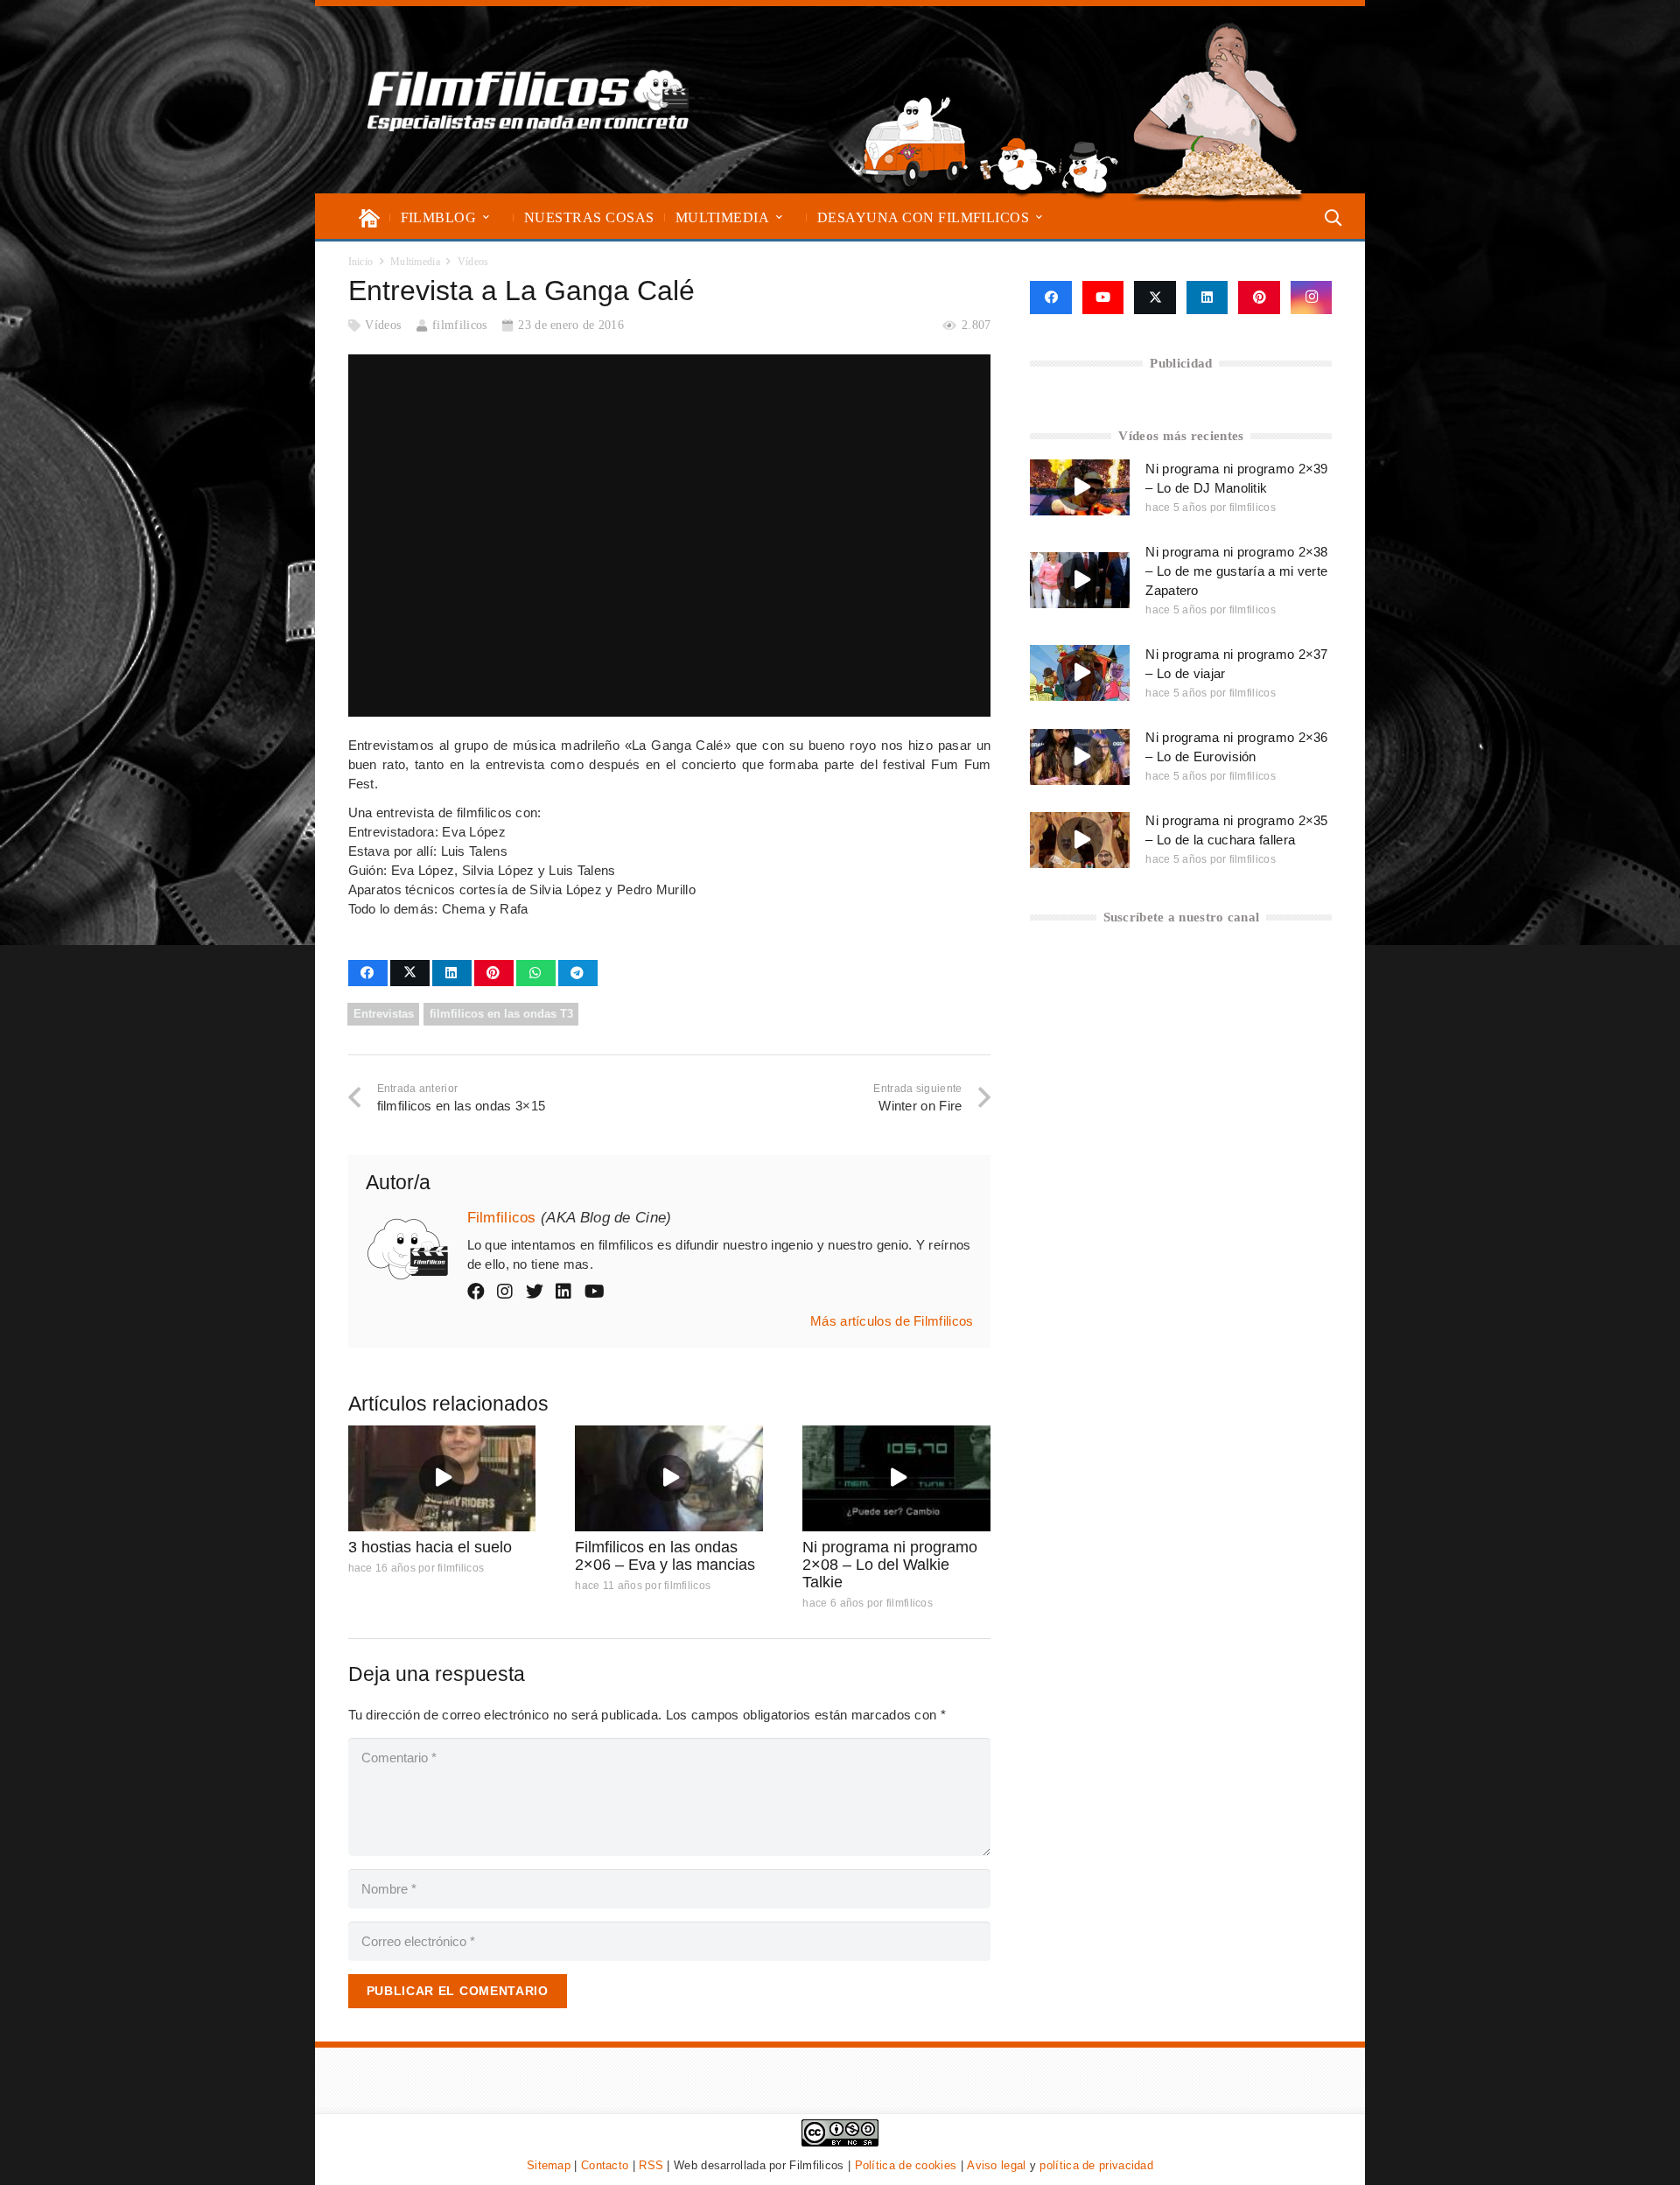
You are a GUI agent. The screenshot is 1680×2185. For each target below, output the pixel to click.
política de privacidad (1096, 2165)
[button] (486, 217)
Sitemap (549, 2165)
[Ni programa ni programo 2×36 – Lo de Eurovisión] (1080, 757)
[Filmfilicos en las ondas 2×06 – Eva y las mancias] (669, 1478)
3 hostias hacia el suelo (430, 1547)
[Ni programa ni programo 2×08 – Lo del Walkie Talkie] (896, 1478)
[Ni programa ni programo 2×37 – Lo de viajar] (1080, 673)
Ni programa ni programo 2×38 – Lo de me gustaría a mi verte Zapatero (1236, 571)
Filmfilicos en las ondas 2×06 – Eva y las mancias (665, 1556)
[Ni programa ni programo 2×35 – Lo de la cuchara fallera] (1080, 840)
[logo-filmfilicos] (528, 100)
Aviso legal (996, 2165)
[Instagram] (1312, 298)
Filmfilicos (502, 1217)
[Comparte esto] (368, 973)
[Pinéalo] (494, 973)
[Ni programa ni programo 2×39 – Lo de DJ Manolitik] (1080, 487)
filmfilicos (459, 325)
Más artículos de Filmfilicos (892, 1321)
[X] (1155, 298)
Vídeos (383, 325)
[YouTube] (1103, 298)
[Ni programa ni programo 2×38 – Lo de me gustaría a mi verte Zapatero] (1080, 580)
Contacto (605, 2165)
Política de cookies (906, 2165)
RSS (651, 2165)
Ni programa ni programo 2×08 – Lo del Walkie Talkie (890, 1565)
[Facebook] (1050, 298)
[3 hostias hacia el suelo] (442, 1478)
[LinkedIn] (1207, 298)
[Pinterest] (1259, 298)
